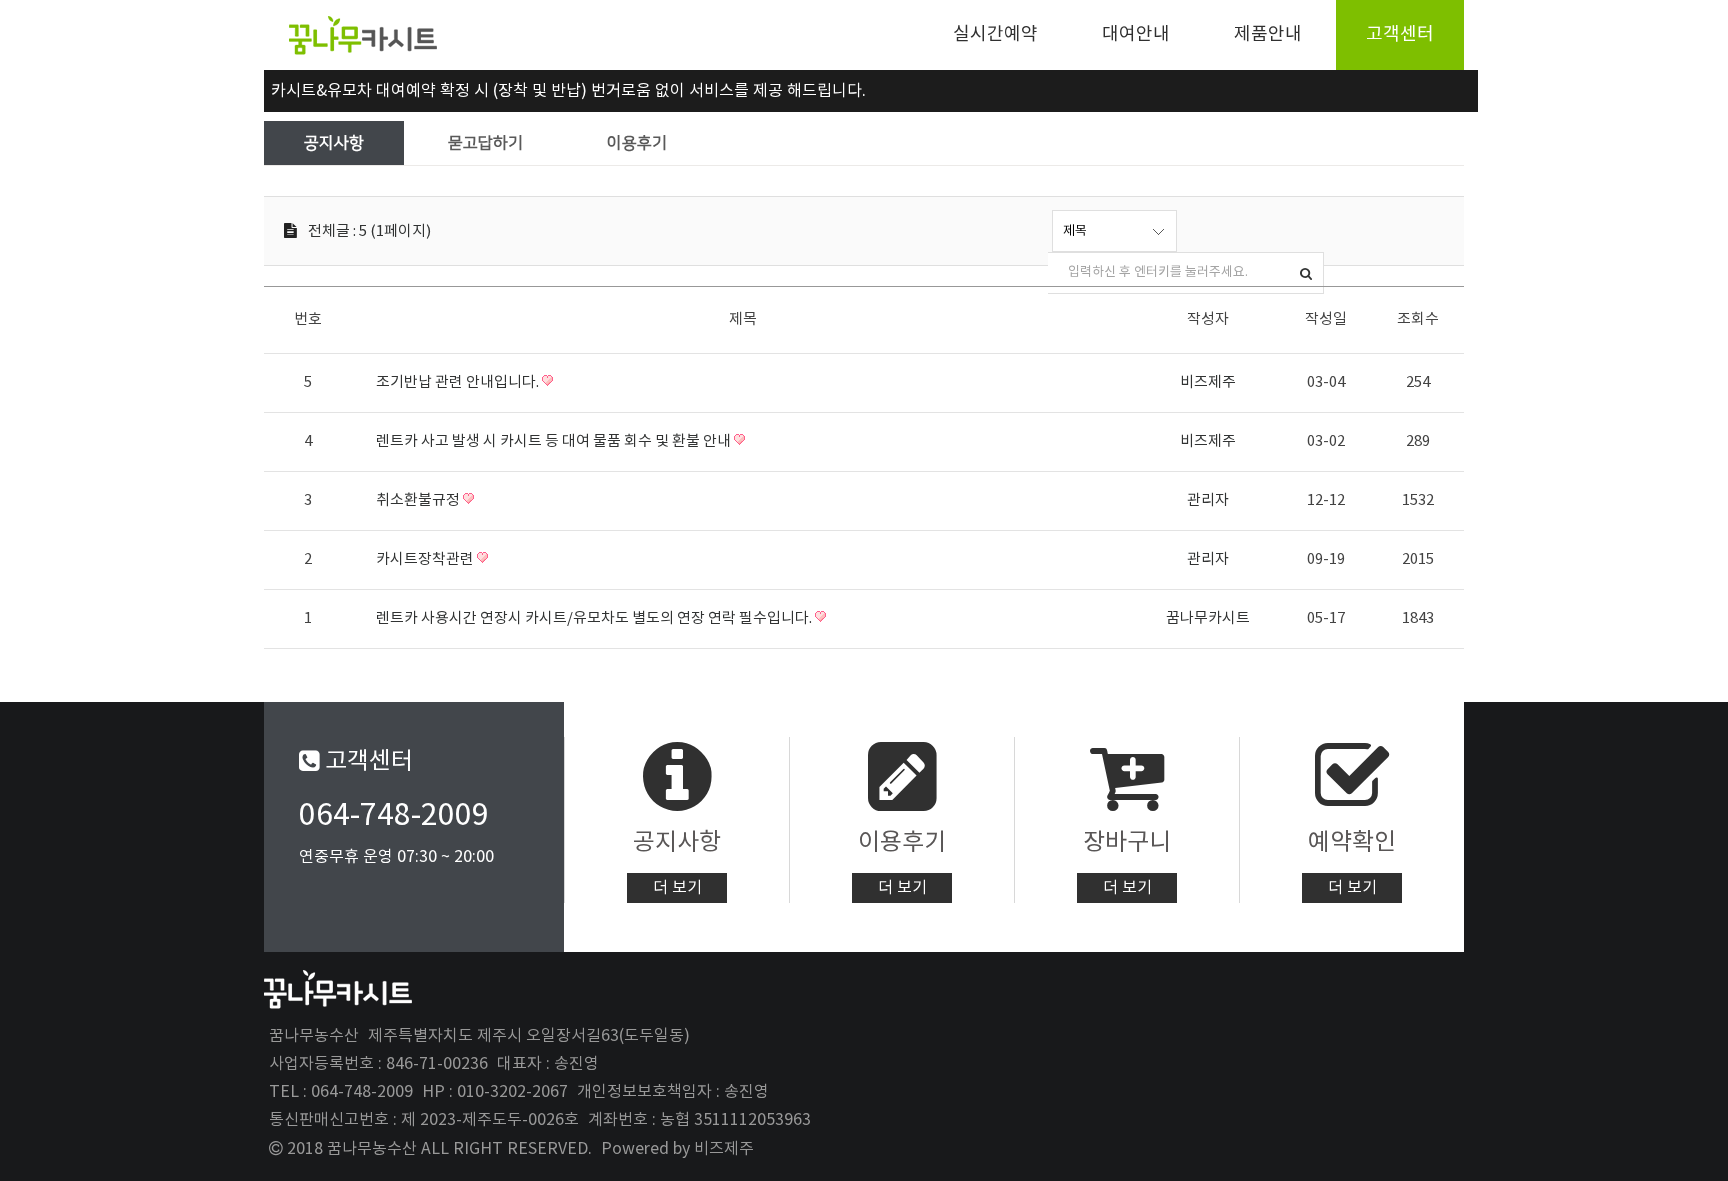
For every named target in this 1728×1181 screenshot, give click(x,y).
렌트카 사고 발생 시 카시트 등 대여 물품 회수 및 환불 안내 (555, 441)
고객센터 (1400, 34)
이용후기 (637, 143)
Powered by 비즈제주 (677, 1149)
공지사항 (334, 143)
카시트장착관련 (426, 559)
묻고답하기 (485, 143)
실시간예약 (995, 34)
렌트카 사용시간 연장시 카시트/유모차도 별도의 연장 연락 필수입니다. (595, 618)
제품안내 (1268, 34)
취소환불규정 (419, 500)
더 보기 (677, 888)
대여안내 (1136, 34)
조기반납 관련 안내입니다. (459, 382)
